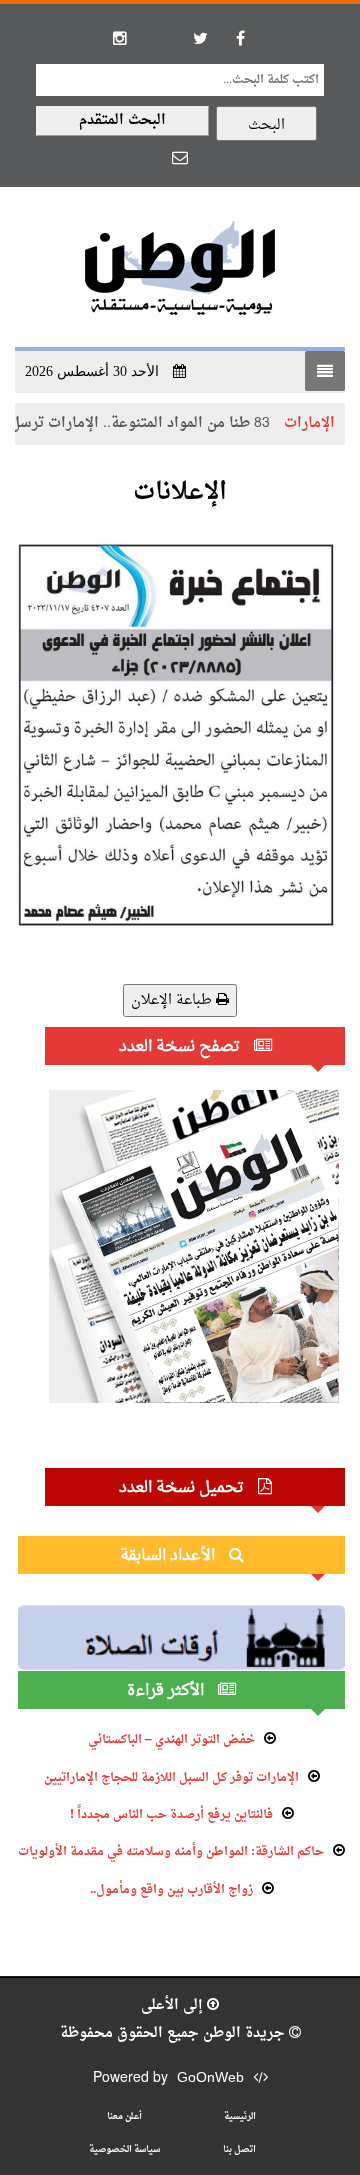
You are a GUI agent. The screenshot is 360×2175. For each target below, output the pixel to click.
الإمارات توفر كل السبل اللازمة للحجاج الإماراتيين (171, 1778)
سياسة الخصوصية (124, 2149)
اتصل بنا (239, 2149)
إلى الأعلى (174, 2005)
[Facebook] (240, 38)
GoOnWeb (210, 2078)
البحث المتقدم (122, 120)
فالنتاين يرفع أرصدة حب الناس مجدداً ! (171, 1815)
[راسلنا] (180, 157)
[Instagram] (120, 38)
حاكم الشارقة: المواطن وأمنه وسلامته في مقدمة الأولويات (171, 1852)
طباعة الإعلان (173, 1000)
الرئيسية (240, 2116)
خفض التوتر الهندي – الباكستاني (171, 1740)
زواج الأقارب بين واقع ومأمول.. (171, 1890)
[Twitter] (200, 38)
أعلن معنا (124, 2116)
